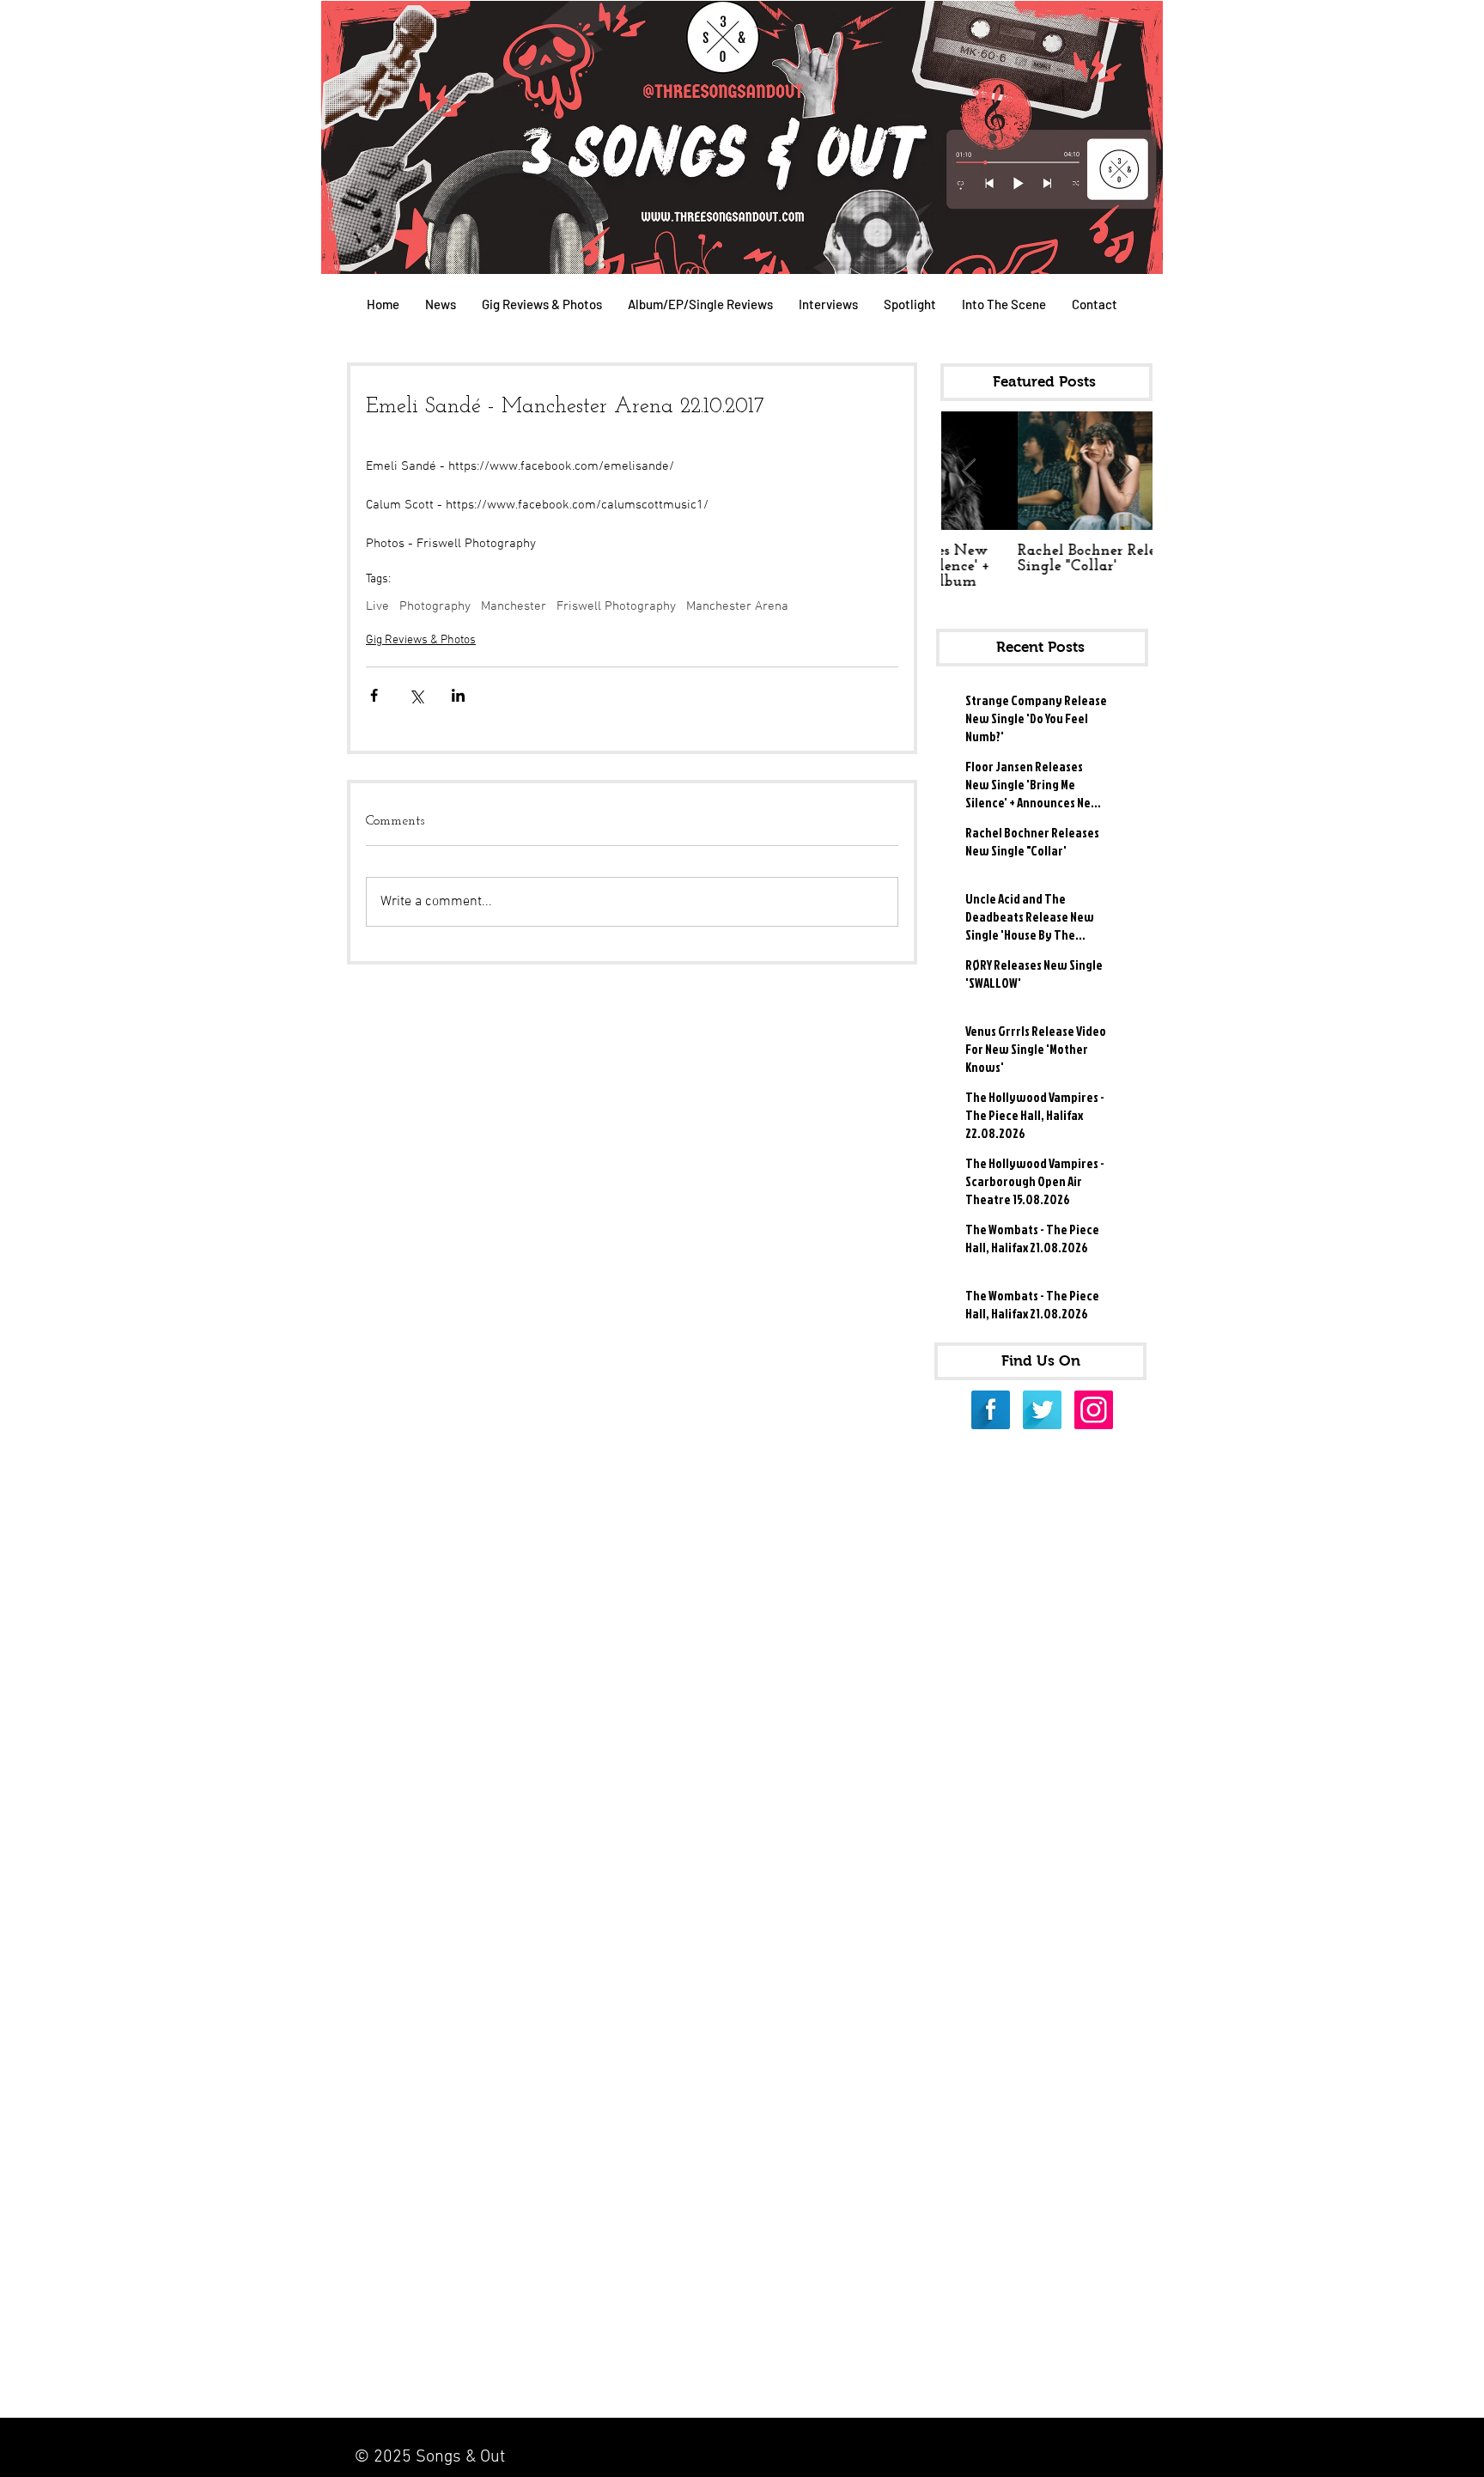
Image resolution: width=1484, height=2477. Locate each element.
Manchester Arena (737, 606)
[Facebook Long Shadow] (991, 1410)
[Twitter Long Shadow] (1042, 1410)
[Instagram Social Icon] (1094, 1410)
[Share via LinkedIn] (458, 695)
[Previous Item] (969, 471)
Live (377, 606)
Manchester (514, 606)
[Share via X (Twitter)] (416, 695)
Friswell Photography (616, 606)
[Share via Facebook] (374, 695)
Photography (435, 606)
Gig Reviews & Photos (421, 640)
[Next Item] (1125, 471)
